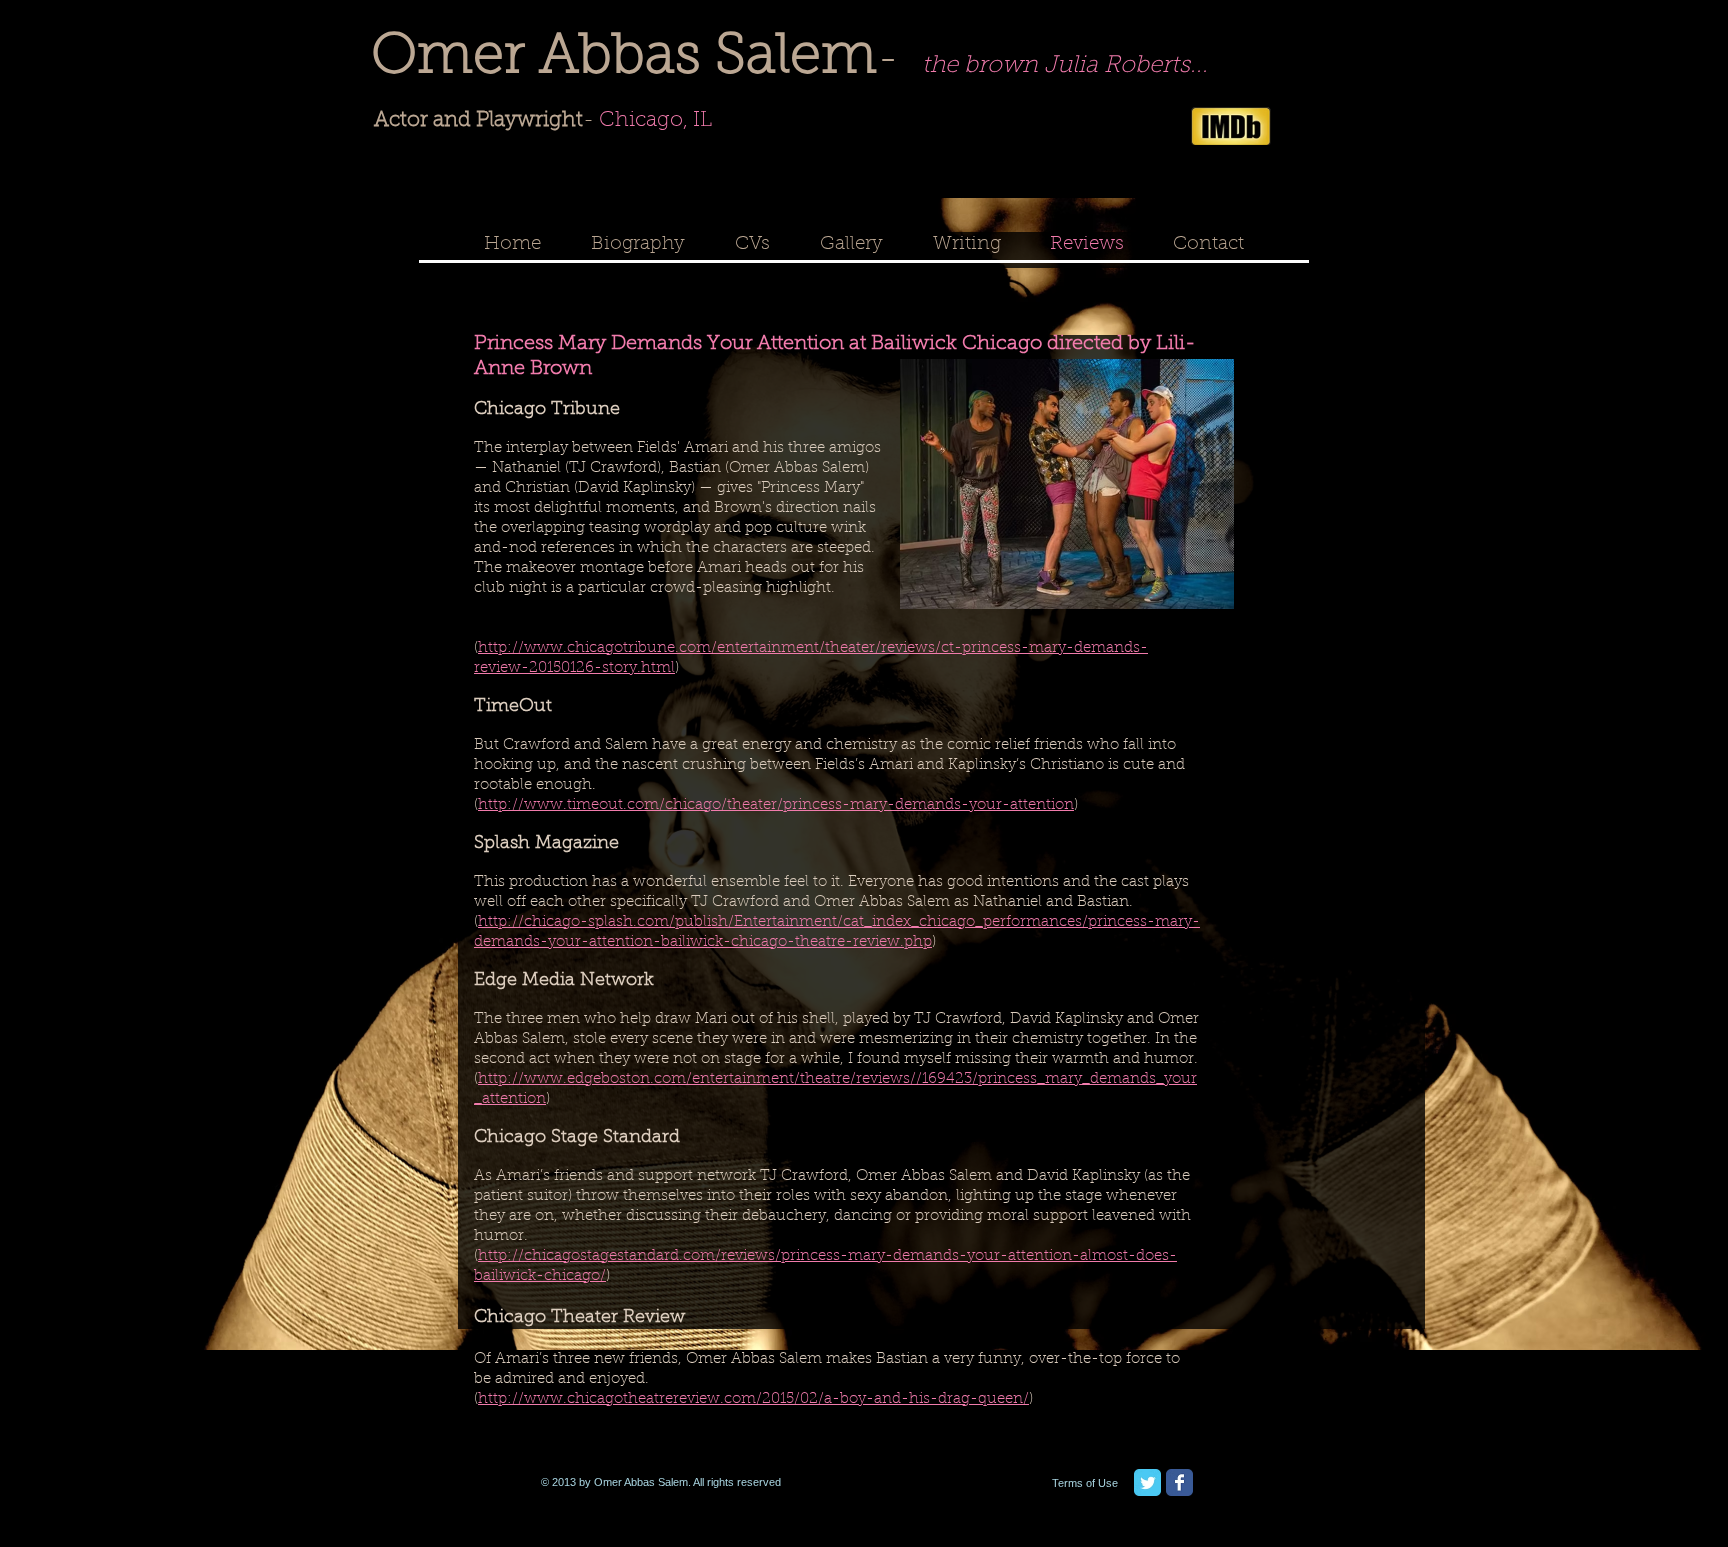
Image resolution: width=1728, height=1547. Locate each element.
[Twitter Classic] (1147, 1482)
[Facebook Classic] (1179, 1482)
